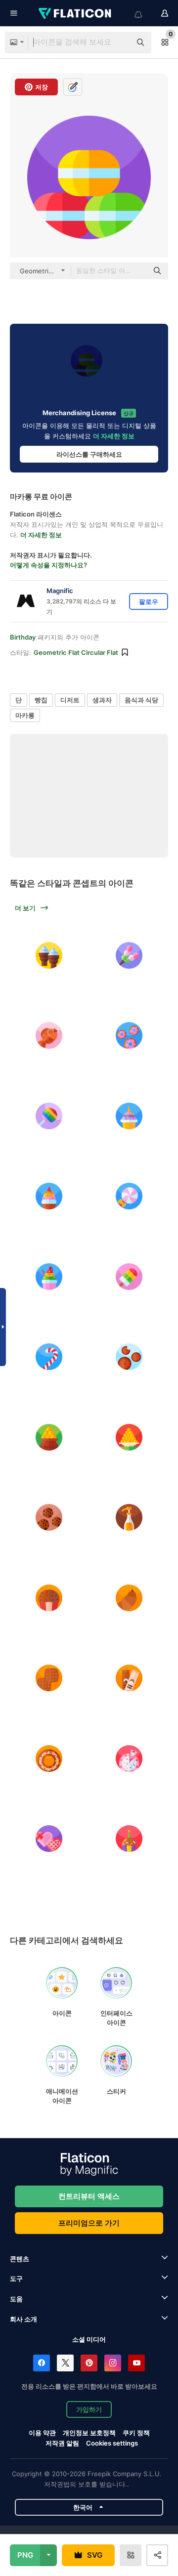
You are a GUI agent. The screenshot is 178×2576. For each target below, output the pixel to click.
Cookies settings (112, 2443)
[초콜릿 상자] (49, 1839)
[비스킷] (130, 1357)
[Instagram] (113, 2363)
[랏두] (49, 1437)
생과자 (102, 700)
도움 (16, 2299)
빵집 (41, 700)
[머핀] (49, 1598)
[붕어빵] (49, 1036)
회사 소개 (23, 2319)
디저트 (70, 700)
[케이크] (130, 1116)
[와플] (49, 1678)
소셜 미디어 (89, 2339)
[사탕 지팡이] (49, 1357)
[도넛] (130, 1036)
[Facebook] (42, 2363)
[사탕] (130, 1197)
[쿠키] (49, 1518)
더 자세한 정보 (114, 436)
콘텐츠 (20, 2259)
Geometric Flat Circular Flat (76, 652)
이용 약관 (42, 2433)
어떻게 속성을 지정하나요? (48, 565)
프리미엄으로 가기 (89, 2223)
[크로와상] (130, 1598)
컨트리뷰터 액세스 (89, 2196)
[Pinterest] (89, 2363)
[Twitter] (65, 2363)
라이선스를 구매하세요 (89, 454)
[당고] (130, 955)
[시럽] (130, 1518)
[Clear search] (119, 43)
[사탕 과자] (49, 1116)
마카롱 (25, 715)
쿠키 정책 (136, 2433)
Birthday (23, 637)
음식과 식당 (141, 700)
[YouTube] (136, 2363)
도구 (16, 2278)
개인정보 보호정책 (89, 2433)
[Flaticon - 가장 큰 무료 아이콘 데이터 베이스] (76, 13)
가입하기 (89, 2409)
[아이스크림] (49, 955)
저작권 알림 (62, 2443)
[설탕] (130, 1678)
